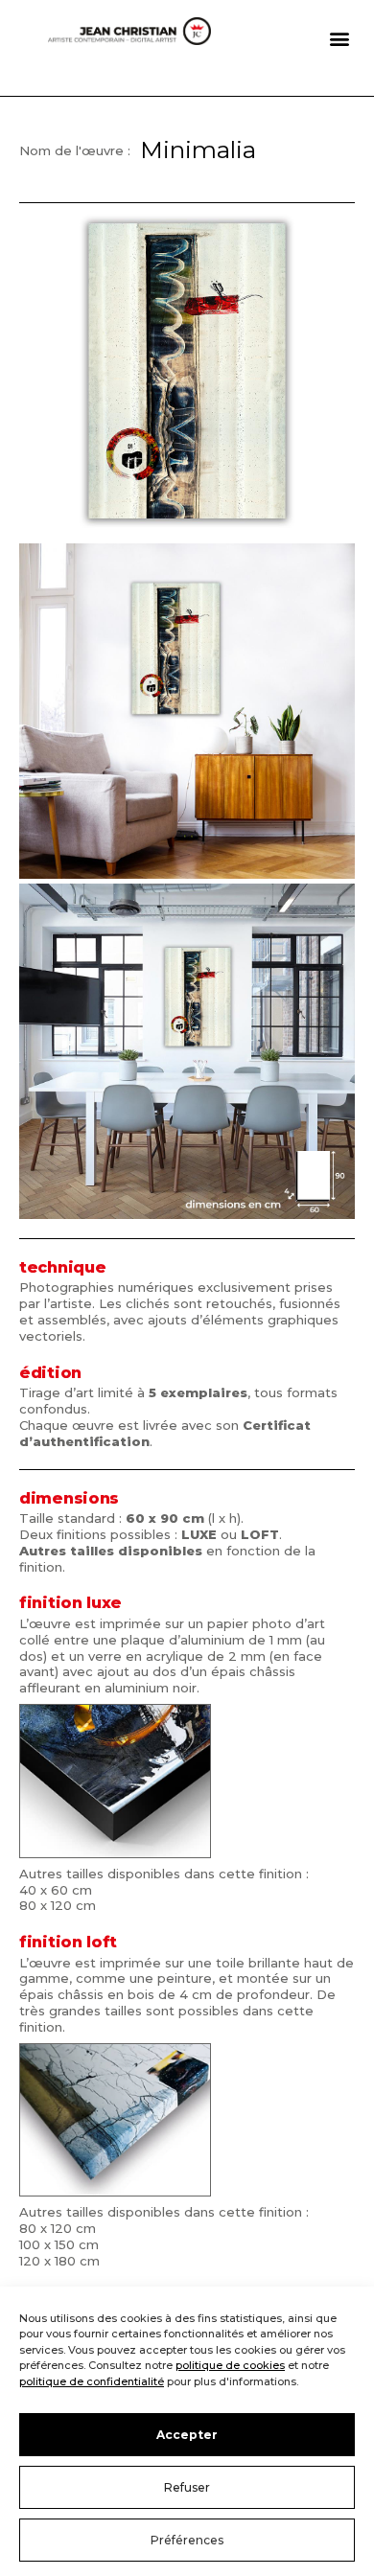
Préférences (187, 2540)
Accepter (187, 2435)
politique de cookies (230, 2365)
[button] (339, 39)
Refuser (187, 2487)
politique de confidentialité (92, 2381)
